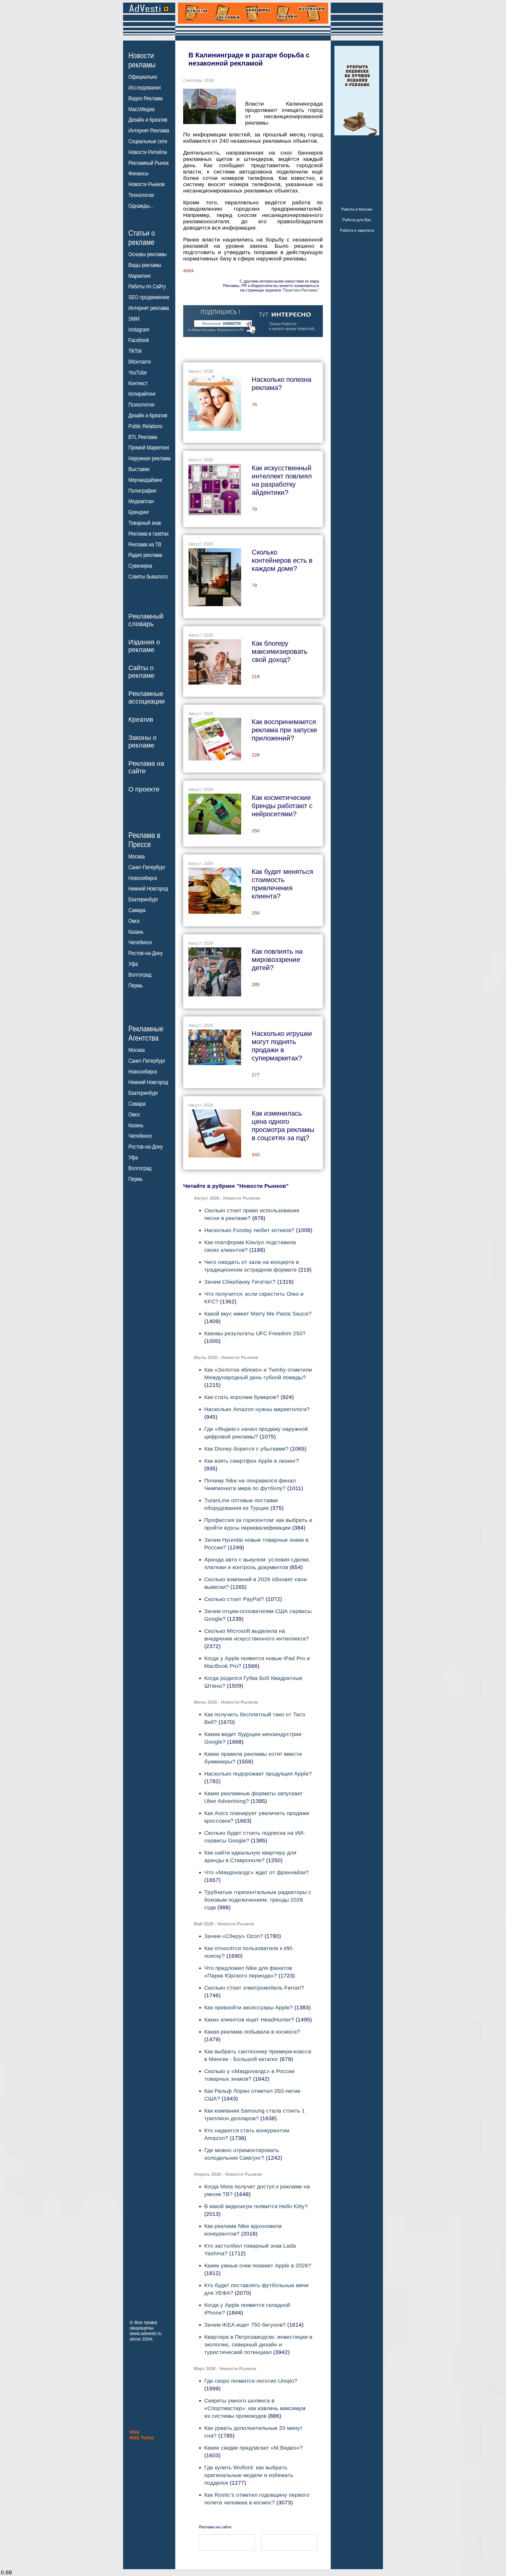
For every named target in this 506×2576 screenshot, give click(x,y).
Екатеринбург (143, 899)
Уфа (133, 964)
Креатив (141, 719)
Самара (137, 910)
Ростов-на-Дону (146, 953)
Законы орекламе (142, 741)
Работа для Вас (357, 220)
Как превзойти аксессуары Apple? (249, 2007)
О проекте (144, 789)
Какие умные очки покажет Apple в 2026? (258, 2265)
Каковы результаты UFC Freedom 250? (255, 1333)
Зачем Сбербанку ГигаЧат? (240, 1282)
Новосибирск (143, 878)
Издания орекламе (144, 646)
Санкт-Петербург (147, 867)
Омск (134, 921)
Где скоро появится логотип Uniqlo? (251, 2381)
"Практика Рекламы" (300, 290)
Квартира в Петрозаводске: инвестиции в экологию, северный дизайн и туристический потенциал (258, 2344)
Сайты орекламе (141, 672)
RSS (135, 2432)
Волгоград (140, 975)
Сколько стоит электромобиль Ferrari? (254, 1988)
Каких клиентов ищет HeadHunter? (249, 2019)
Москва (137, 857)
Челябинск (140, 942)
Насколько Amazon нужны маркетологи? (257, 1409)
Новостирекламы (142, 60)
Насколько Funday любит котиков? (249, 1230)
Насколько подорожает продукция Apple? (258, 1774)
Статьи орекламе (142, 237)
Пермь (135, 986)
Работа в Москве (357, 209)
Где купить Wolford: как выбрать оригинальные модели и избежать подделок (249, 2475)
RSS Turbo (142, 2438)
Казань (136, 932)
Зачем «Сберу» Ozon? (234, 1936)
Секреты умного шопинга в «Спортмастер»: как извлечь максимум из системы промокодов (255, 2408)
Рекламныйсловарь (146, 620)
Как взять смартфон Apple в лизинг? (252, 1461)
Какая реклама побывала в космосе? (252, 2032)
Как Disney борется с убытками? (246, 1449)
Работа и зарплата (357, 230)
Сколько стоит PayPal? (234, 1599)
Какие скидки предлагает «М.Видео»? (254, 2448)
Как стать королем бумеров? (242, 1397)
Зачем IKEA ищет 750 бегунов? (245, 2325)
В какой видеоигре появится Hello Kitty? (256, 2206)
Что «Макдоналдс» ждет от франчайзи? (257, 1872)
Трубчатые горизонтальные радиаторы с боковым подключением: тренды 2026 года (258, 1900)
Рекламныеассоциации (147, 697)
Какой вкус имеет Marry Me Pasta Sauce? (258, 1314)
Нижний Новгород (148, 889)
